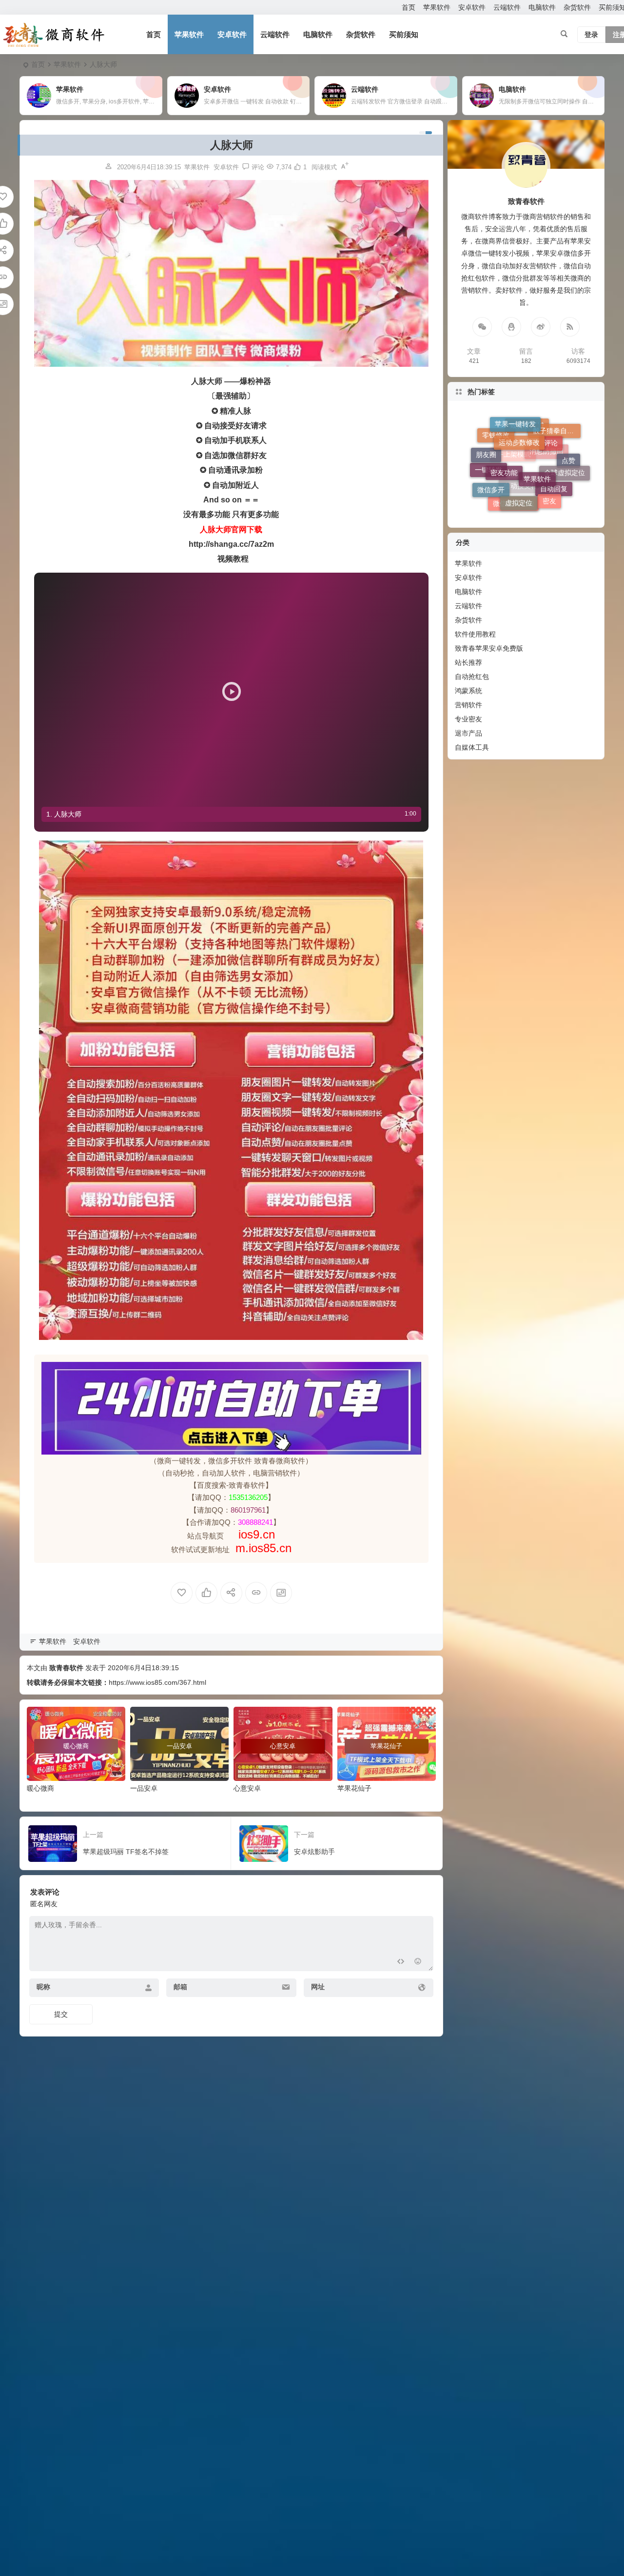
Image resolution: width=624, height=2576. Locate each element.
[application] (231, 691)
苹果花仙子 (354, 1788)
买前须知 (404, 34)
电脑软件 (542, 7)
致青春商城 (527, 488)
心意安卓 (247, 1788)
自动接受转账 (524, 500)
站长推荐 (468, 662)
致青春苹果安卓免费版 (489, 648)
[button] (231, 691)
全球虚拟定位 (565, 444)
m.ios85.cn (263, 1548)
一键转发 (488, 486)
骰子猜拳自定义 (557, 469)
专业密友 (468, 719)
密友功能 (504, 427)
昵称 (43, 1987)
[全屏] (409, 792)
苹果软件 (437, 7)
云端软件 (507, 7)
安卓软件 (472, 7)
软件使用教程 (475, 634)
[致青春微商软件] (54, 35)
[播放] (54, 792)
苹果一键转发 (515, 455)
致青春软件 (66, 1668)
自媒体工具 (472, 747)
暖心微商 (40, 1788)
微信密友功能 (513, 477)
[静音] (393, 792)
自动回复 (554, 486)
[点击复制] (511, 327)
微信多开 (491, 457)
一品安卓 (144, 1788)
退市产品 (468, 733)
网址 (318, 1987)
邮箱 (180, 1987)
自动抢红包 (472, 677)
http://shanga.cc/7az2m (231, 544)
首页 (409, 7)
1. (64, 814)
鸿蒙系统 (468, 691)
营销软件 (468, 705)
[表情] (418, 1963)
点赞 (568, 477)
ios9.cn (255, 1534)
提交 (61, 2014)
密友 (549, 454)
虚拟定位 (519, 441)
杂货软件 (577, 7)
